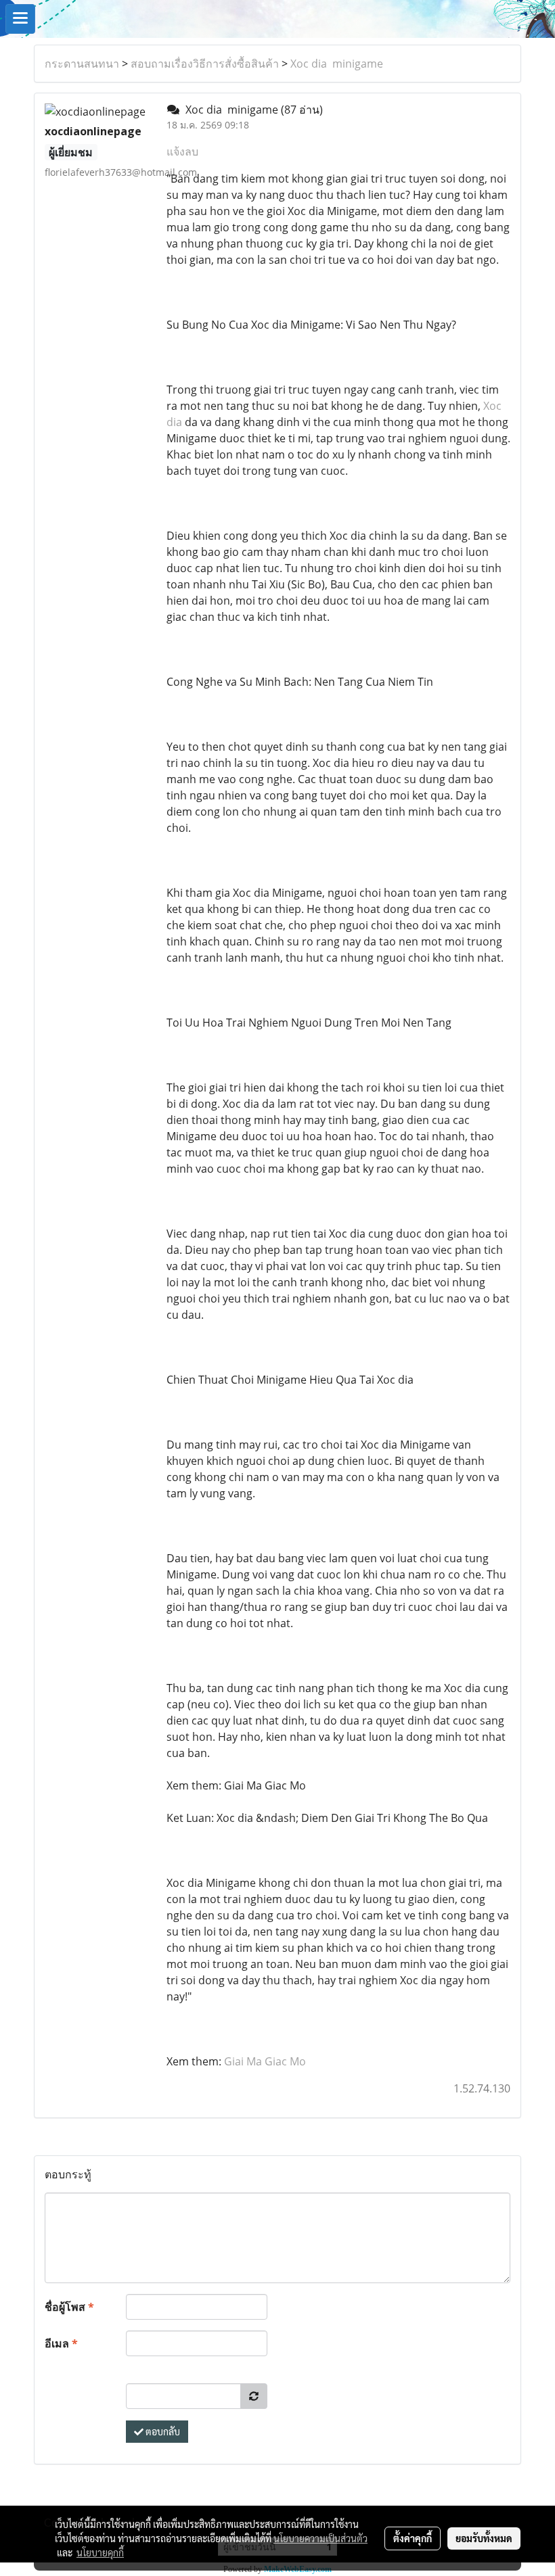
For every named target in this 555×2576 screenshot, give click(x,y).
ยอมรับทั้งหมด (484, 2538)
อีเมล (61, 2343)
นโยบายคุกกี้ (100, 2552)
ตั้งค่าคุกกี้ (413, 2538)
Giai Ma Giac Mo (265, 2061)
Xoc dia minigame (337, 64)
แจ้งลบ (182, 151)
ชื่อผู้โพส (69, 2307)
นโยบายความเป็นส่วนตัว (320, 2538)
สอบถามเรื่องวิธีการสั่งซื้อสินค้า (205, 64)
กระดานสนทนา (82, 64)
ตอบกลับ (162, 2431)
